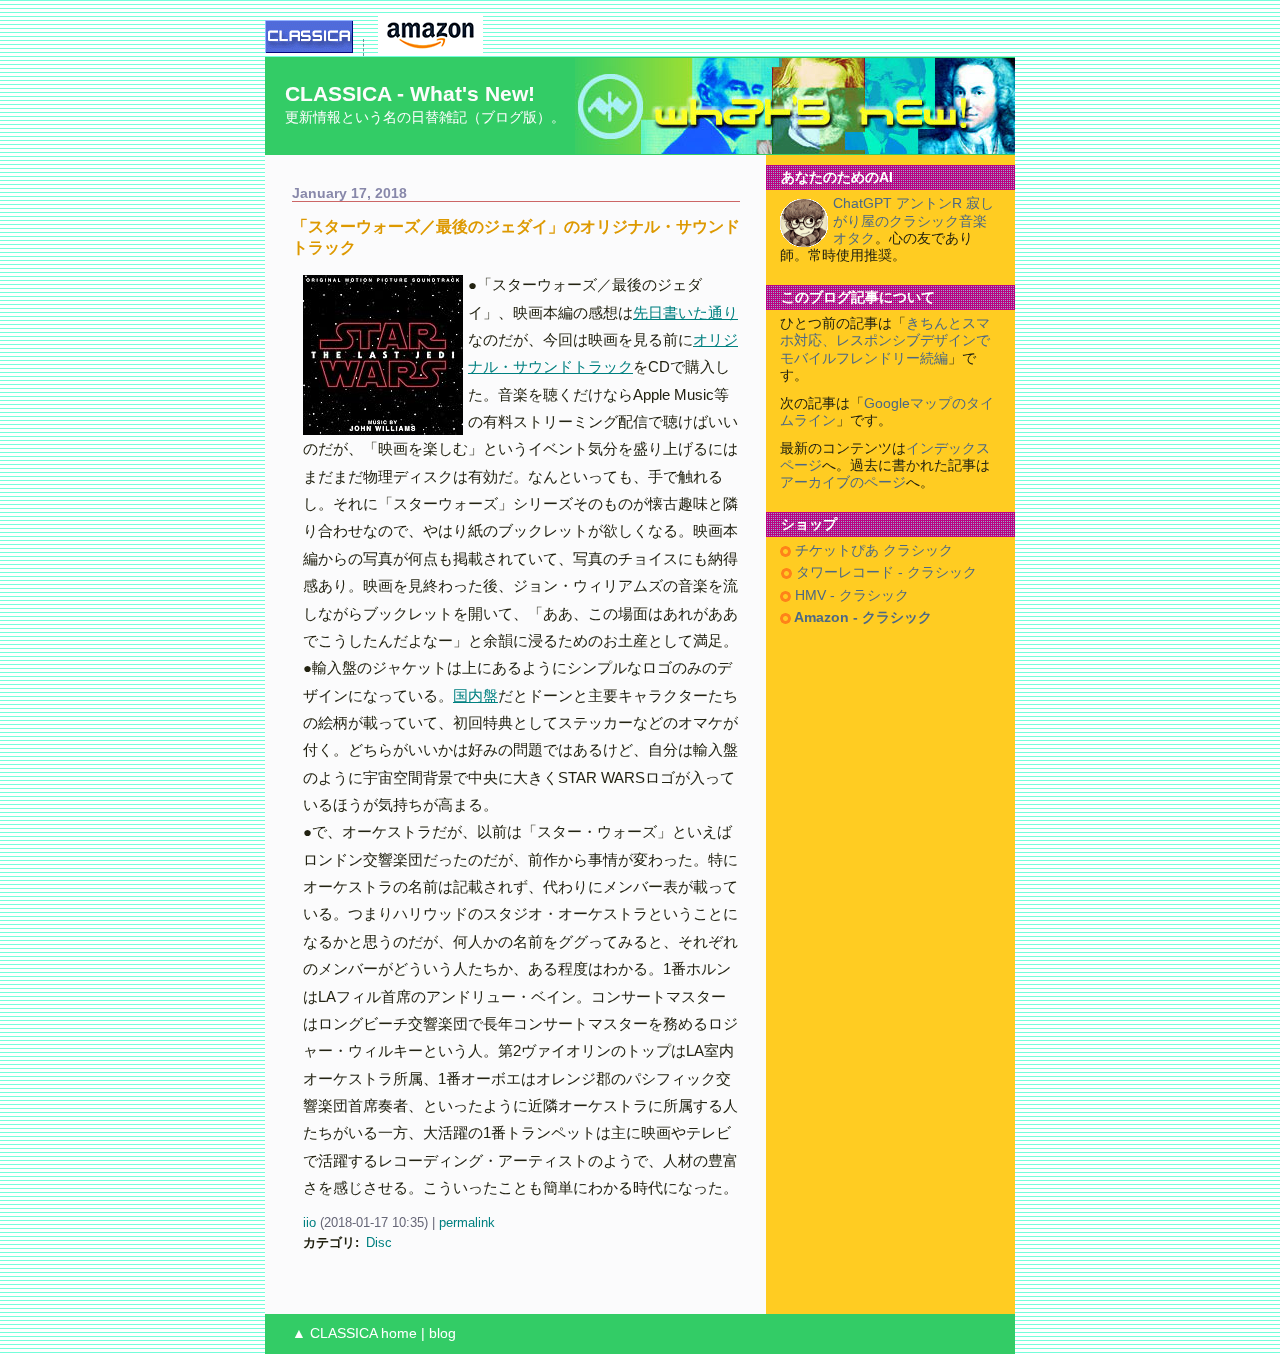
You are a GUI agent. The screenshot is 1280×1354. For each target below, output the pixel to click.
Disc (379, 1242)
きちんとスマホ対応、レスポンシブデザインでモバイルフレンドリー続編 (885, 341)
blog (442, 1333)
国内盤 (475, 695)
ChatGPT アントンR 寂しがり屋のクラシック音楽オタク (913, 221)
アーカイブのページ (843, 482)
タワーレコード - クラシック (884, 572)
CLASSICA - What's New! (410, 93)
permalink (467, 1222)
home (399, 1333)
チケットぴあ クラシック (872, 550)
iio (309, 1222)
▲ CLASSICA (334, 1333)
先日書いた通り (685, 312)
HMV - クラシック (850, 595)
